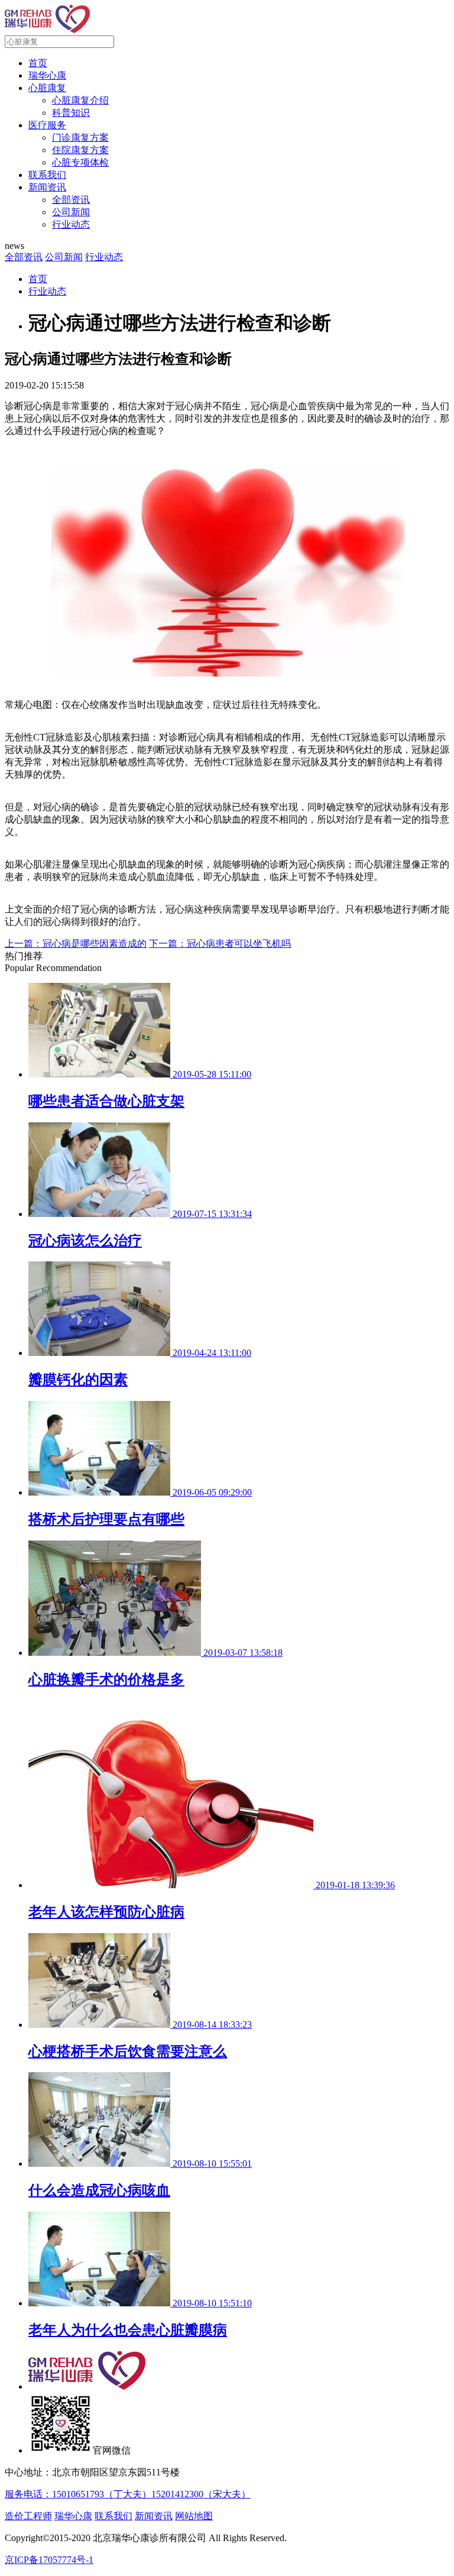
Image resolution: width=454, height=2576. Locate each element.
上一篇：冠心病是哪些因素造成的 (76, 944)
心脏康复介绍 (80, 100)
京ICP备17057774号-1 (49, 2560)
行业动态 (71, 224)
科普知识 (71, 113)
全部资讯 (71, 200)
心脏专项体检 (80, 162)
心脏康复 (47, 88)
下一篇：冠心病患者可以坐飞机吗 (220, 944)
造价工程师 (28, 2516)
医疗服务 (47, 125)
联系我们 (47, 175)
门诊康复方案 (80, 137)
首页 (38, 63)
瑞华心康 (47, 75)
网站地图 (194, 2516)
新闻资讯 (47, 187)
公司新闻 (71, 212)
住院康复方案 (80, 150)
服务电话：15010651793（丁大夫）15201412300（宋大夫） (128, 2494)
